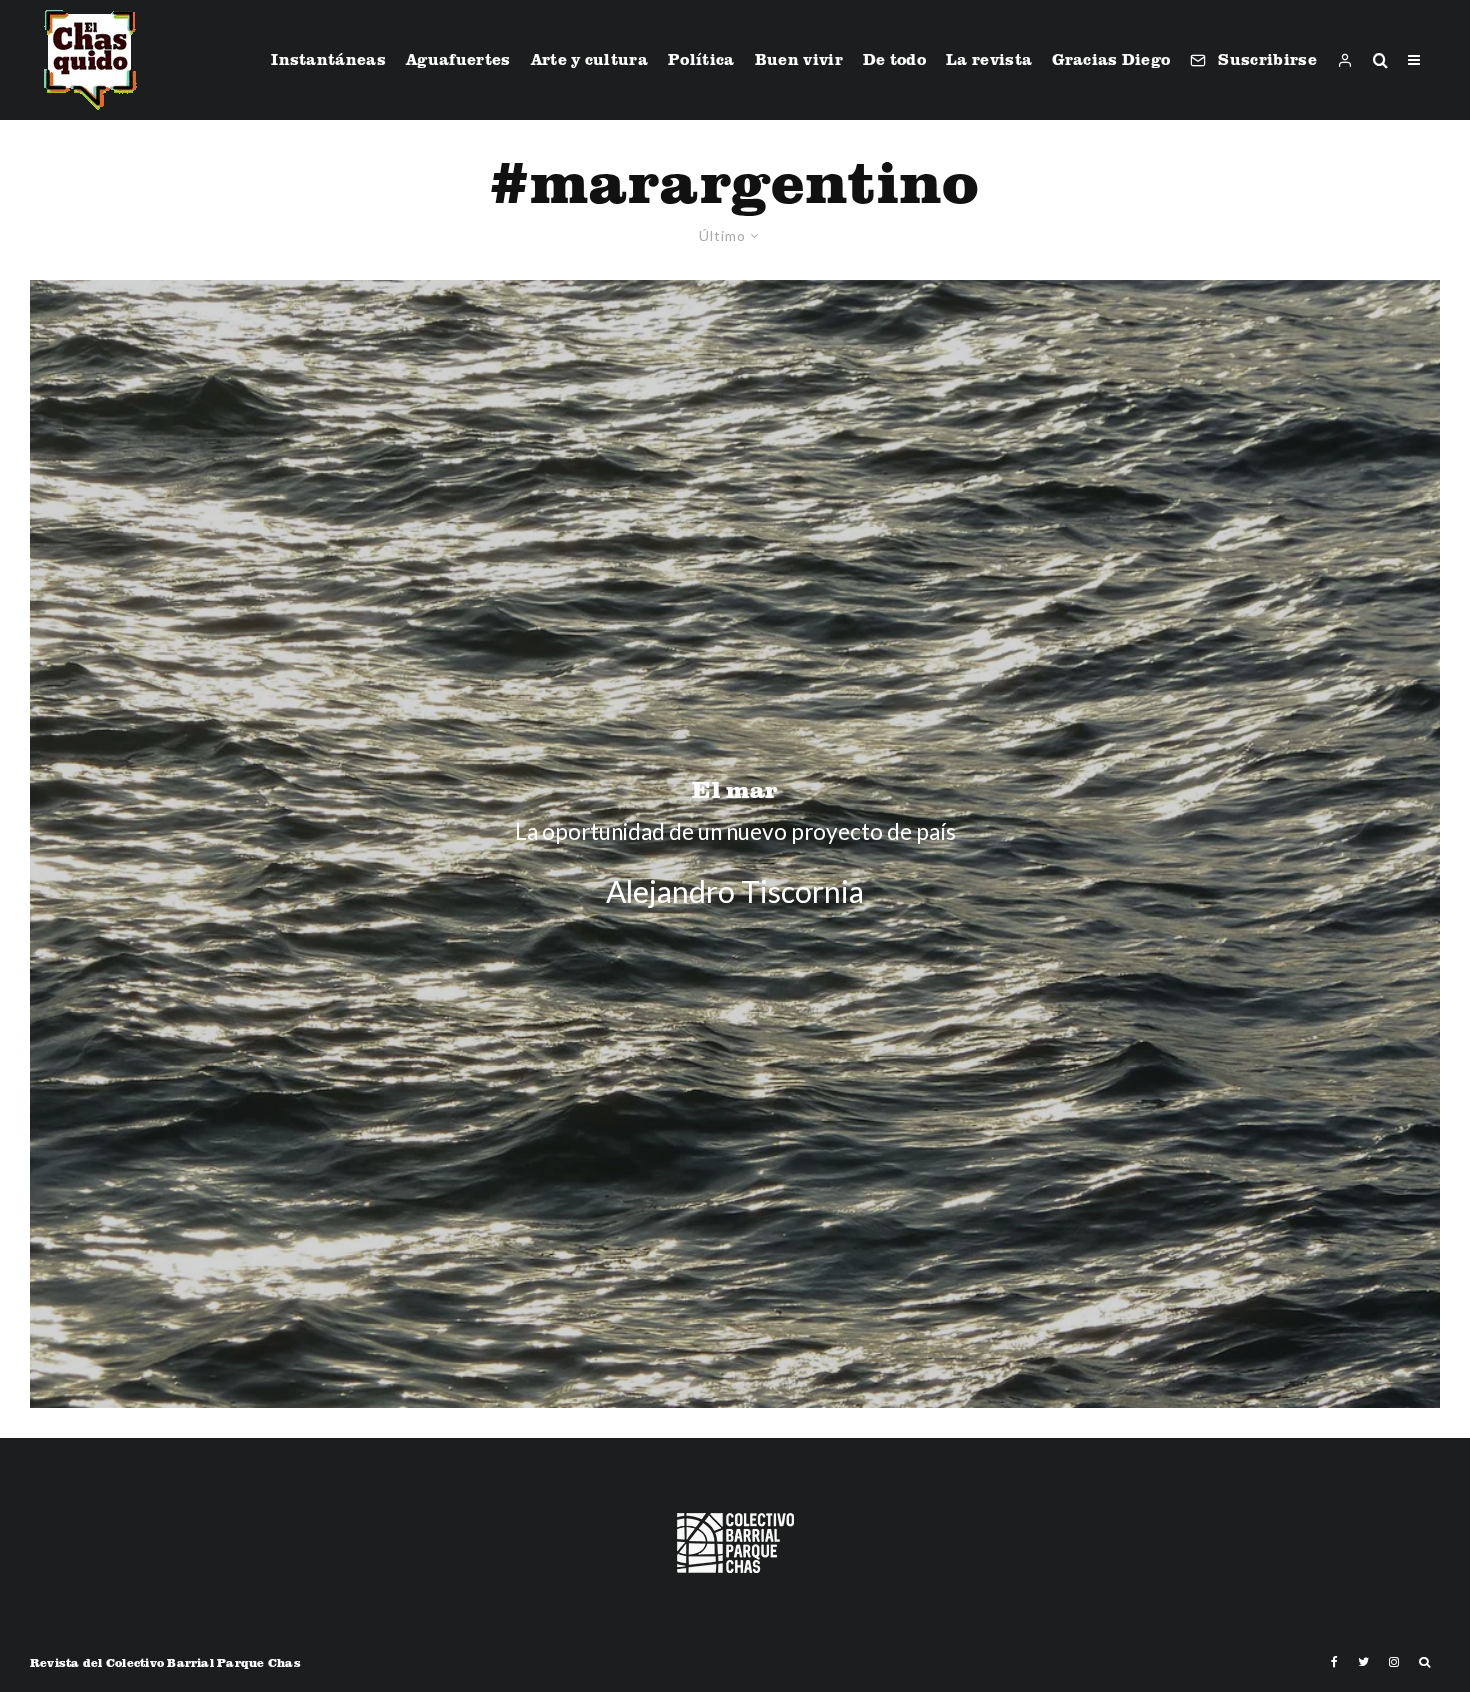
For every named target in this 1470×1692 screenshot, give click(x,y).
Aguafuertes (458, 59)
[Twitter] (1363, 1662)
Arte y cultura (589, 59)
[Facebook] (1334, 1662)
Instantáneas (328, 59)
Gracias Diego (1111, 59)
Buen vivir (799, 59)
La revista (989, 59)
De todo (894, 59)
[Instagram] (1394, 1662)
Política (701, 59)
